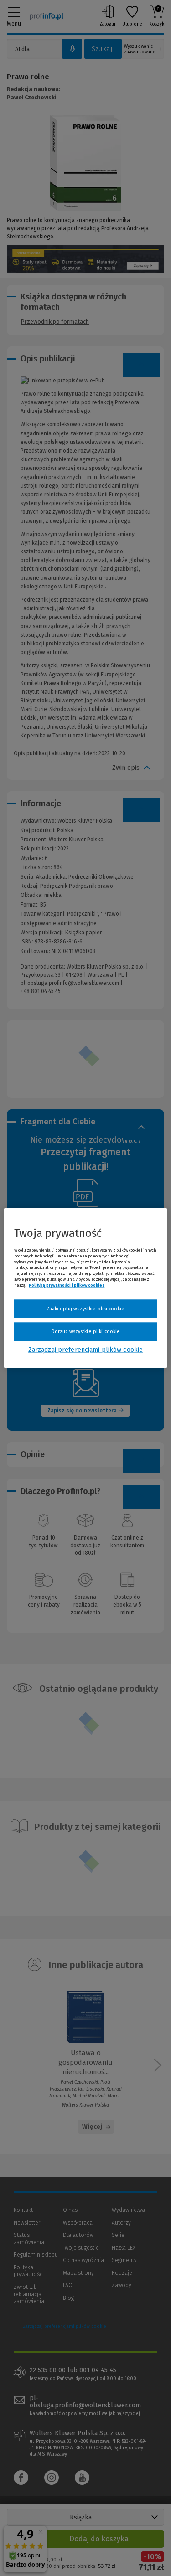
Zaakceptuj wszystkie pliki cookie (85, 1308)
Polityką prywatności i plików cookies (67, 1285)
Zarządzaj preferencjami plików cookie (85, 1349)
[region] (85, 1288)
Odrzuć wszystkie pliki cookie (85, 1332)
